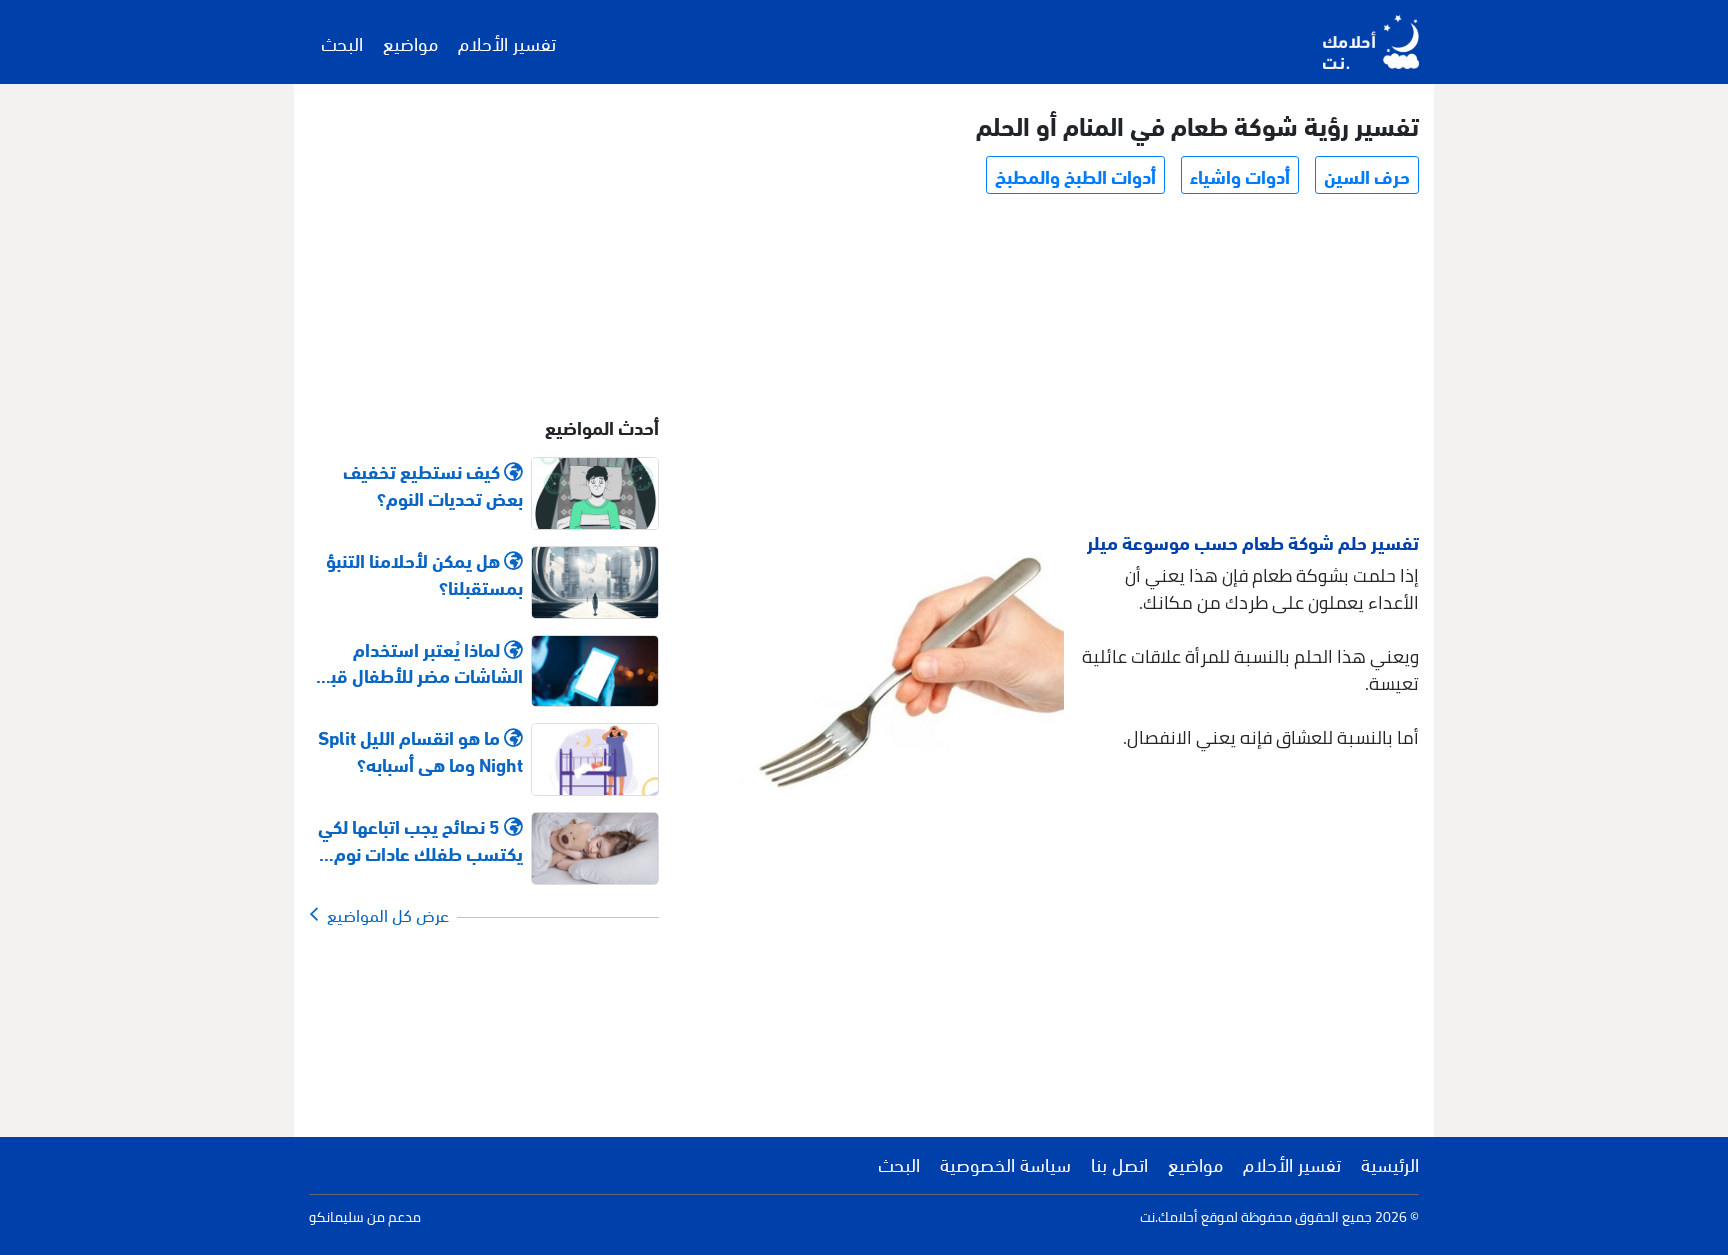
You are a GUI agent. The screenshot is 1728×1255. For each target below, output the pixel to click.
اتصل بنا (1119, 1163)
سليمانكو (336, 1217)
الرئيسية (1390, 1163)
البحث (342, 42)
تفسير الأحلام (507, 42)
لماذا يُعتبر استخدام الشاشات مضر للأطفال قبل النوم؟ (421, 662)
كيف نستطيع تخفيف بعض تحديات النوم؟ (433, 484)
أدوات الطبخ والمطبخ (1075, 175)
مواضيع (410, 42)
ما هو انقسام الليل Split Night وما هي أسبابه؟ (420, 750)
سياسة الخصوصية (1005, 1163)
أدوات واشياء (1240, 175)
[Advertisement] (1058, 366)
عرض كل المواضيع (384, 914)
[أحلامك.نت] (1371, 42)
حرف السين (1367, 175)
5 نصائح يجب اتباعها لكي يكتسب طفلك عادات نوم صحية (420, 839)
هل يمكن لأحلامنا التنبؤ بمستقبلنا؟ (424, 573)
